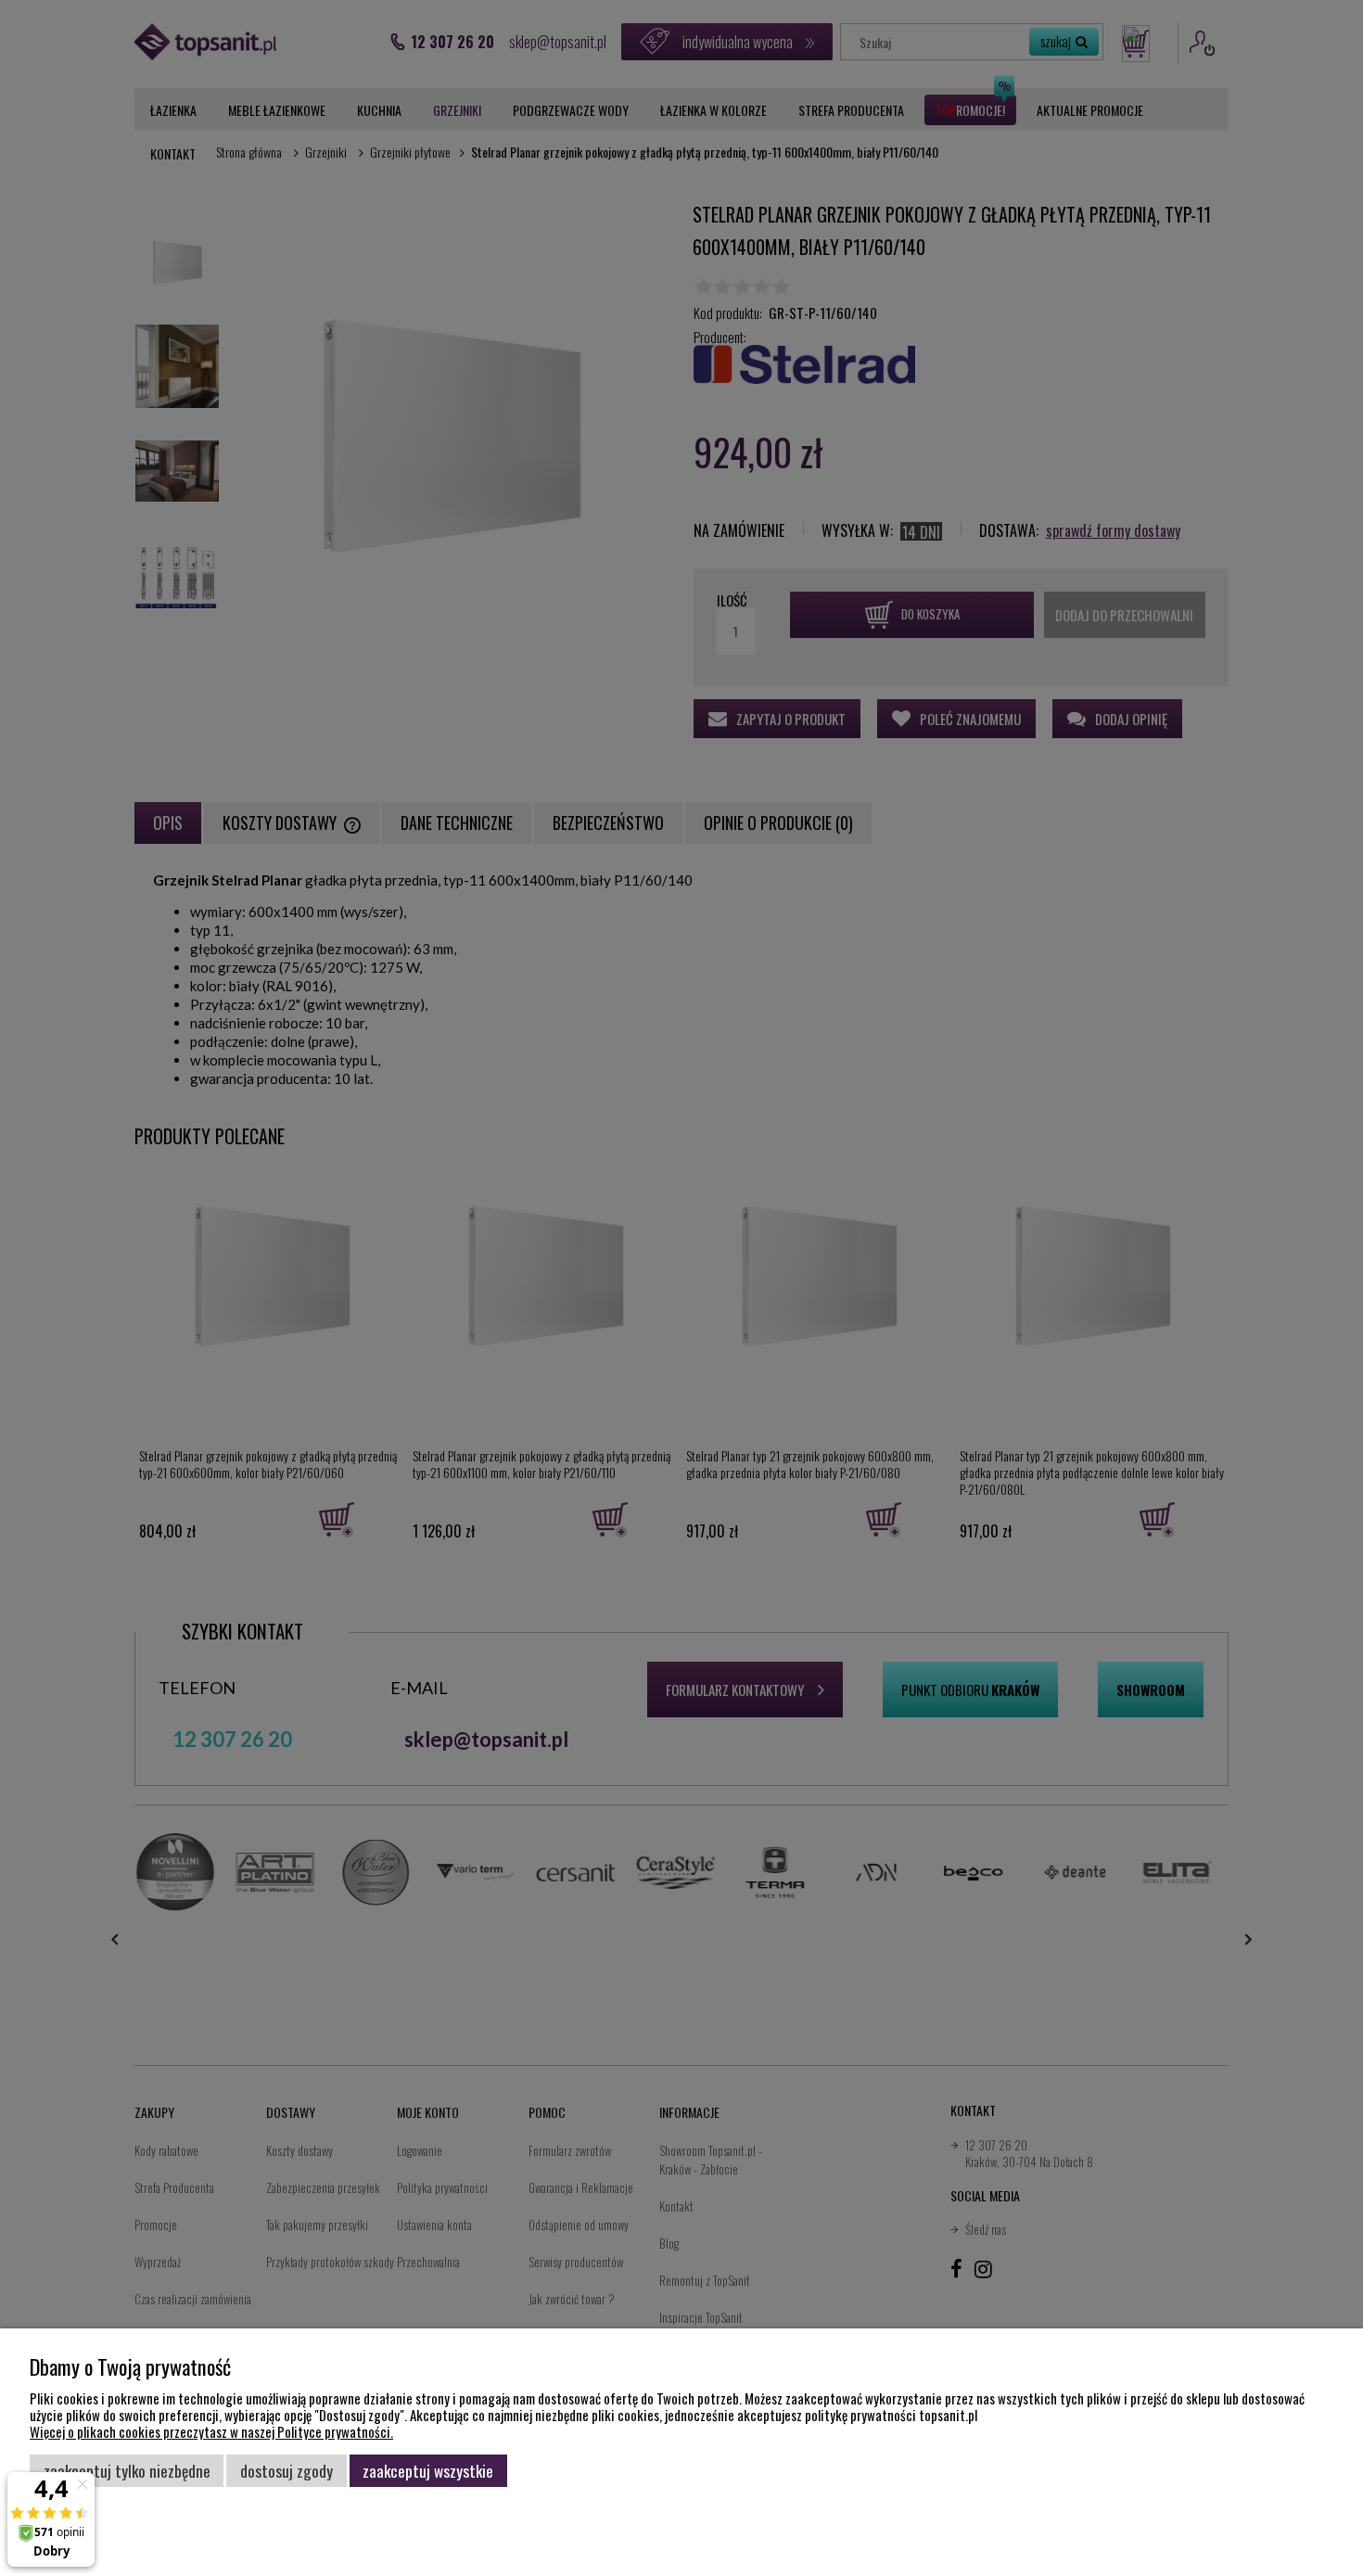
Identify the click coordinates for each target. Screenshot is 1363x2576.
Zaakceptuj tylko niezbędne (127, 2470)
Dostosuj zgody (287, 2470)
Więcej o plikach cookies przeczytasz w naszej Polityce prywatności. (211, 2431)
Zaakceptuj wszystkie (428, 2470)
